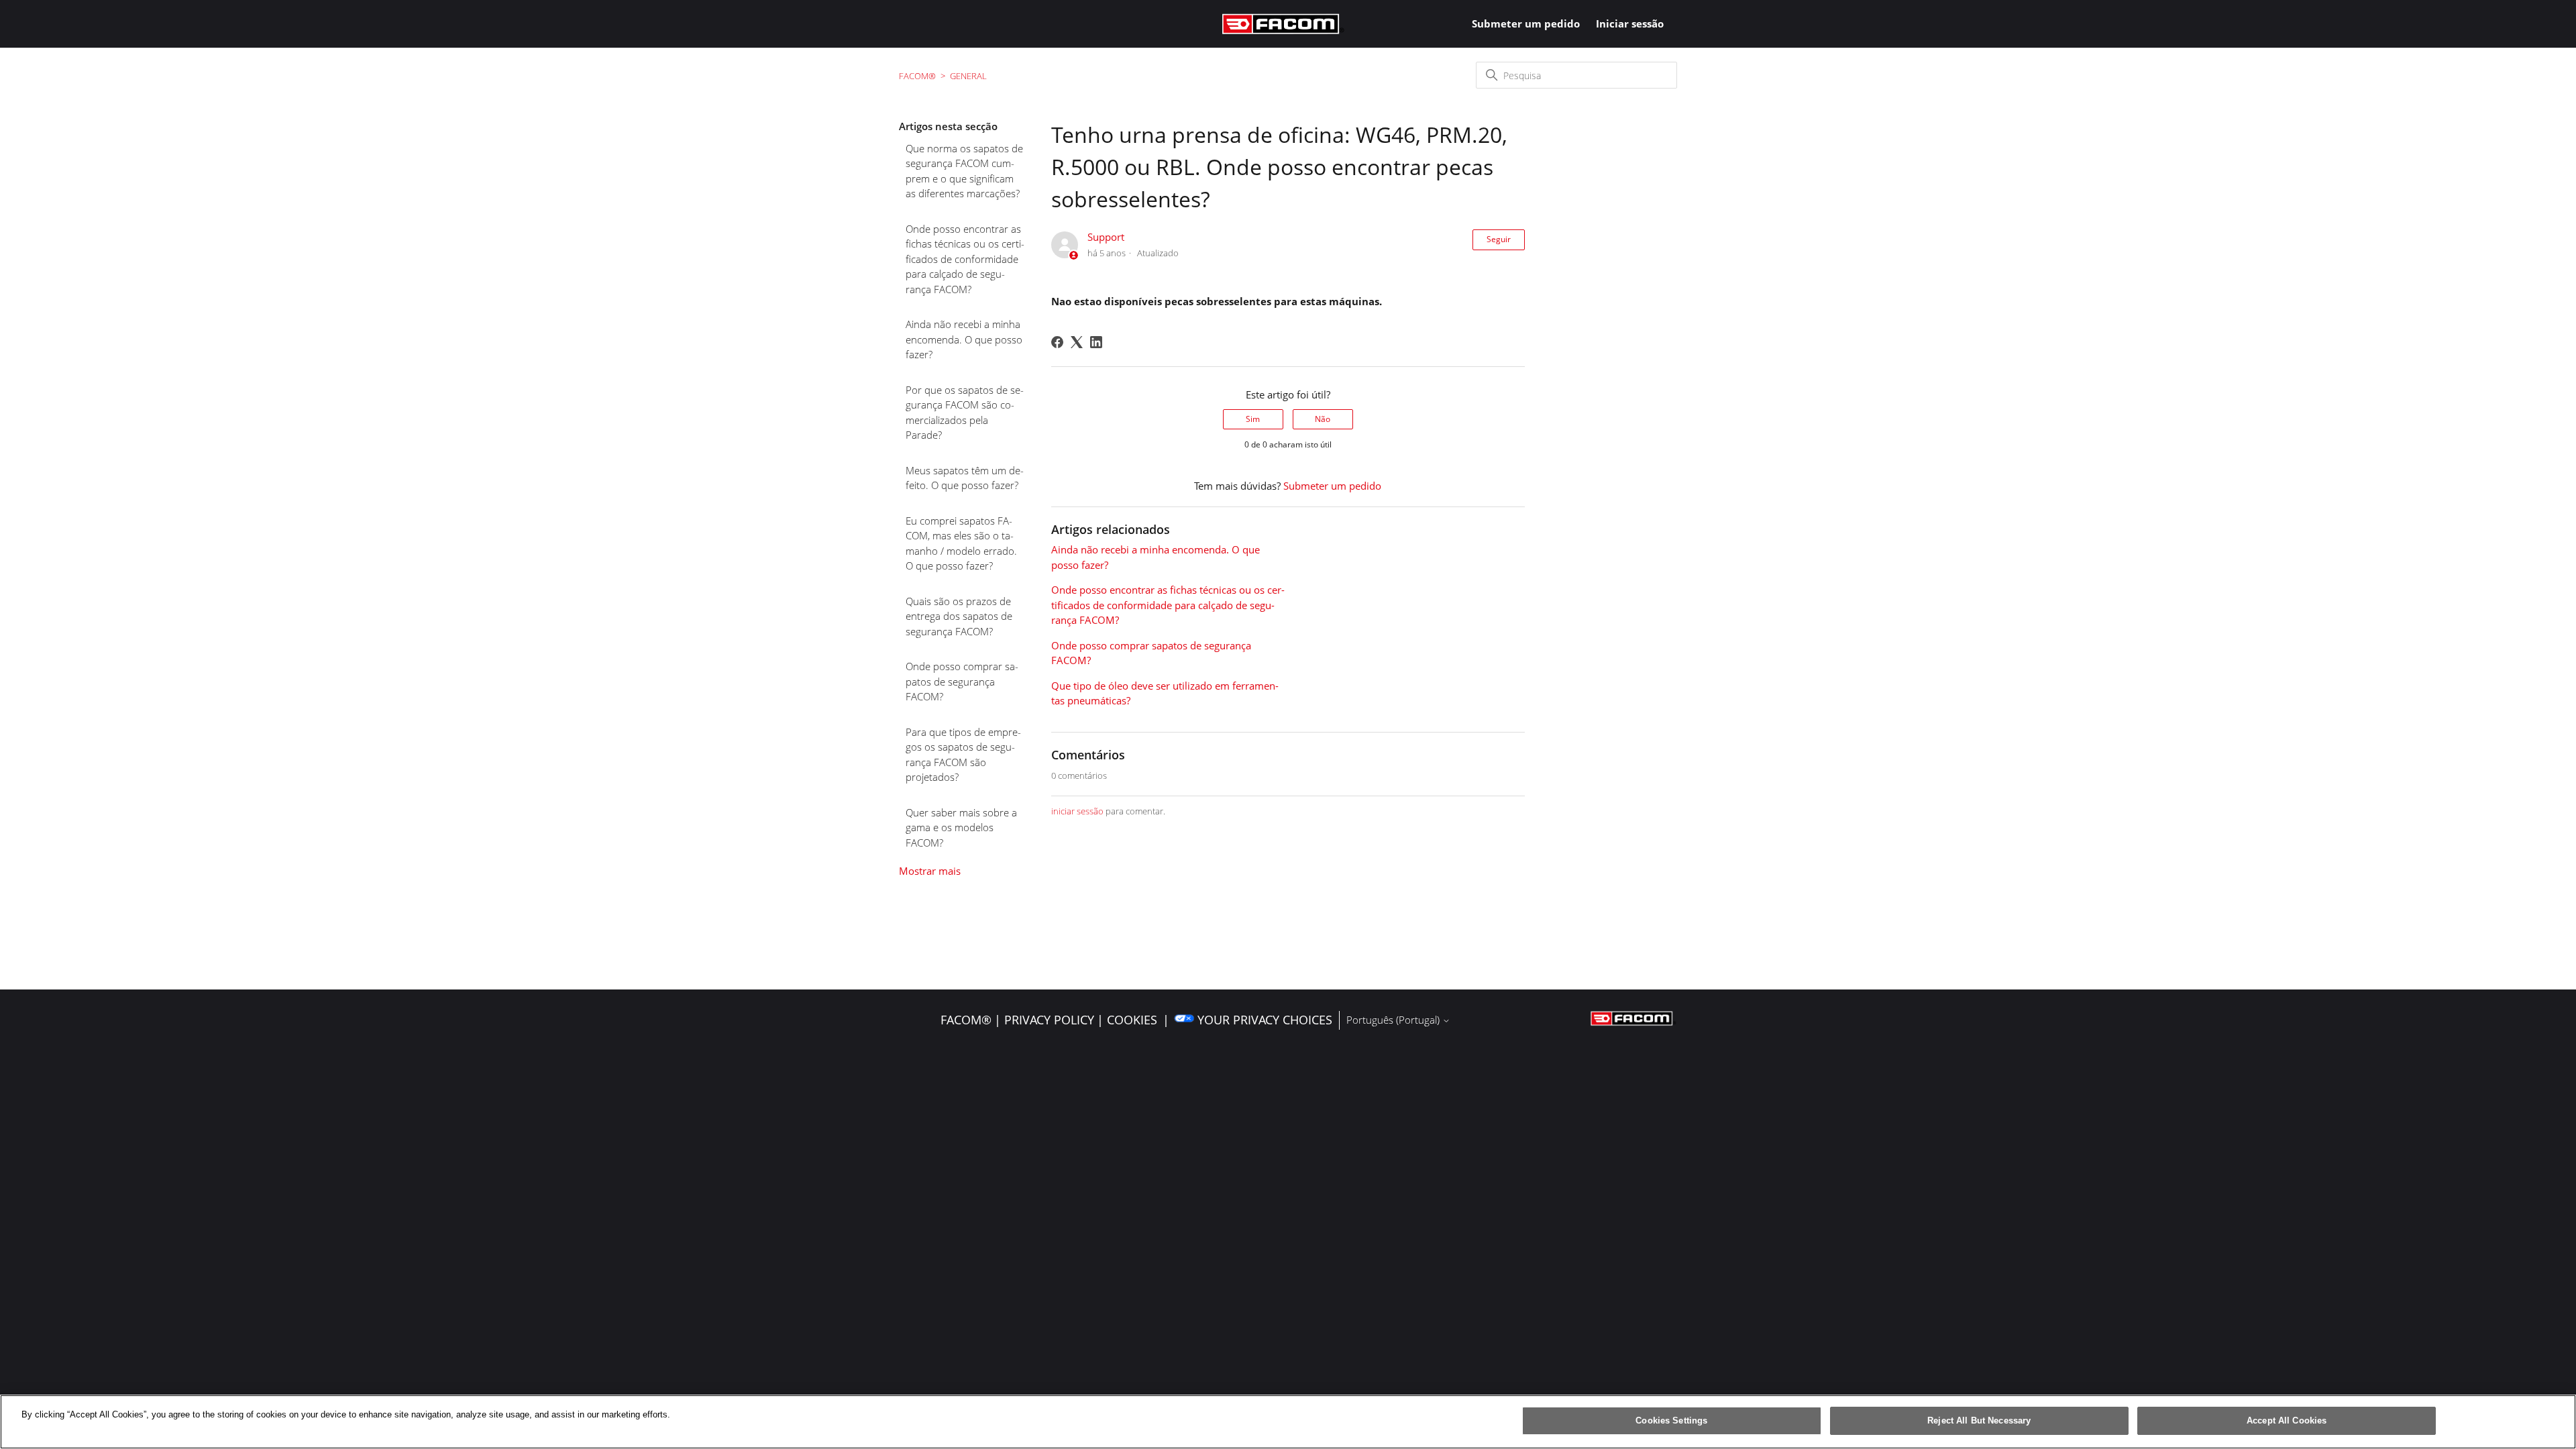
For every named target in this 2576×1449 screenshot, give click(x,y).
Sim (1253, 419)
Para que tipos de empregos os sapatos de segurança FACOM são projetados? (963, 755)
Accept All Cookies (2287, 1420)
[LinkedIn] (1096, 342)
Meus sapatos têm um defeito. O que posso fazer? (965, 478)
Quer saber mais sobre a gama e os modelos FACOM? (961, 827)
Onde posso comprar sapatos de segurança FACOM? (962, 681)
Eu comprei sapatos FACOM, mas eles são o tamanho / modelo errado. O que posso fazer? (961, 543)
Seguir (1499, 239)
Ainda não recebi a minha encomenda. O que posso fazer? (964, 339)
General (968, 76)
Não (1323, 419)
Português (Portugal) (1394, 1020)
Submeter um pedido (1526, 23)
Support (1106, 237)
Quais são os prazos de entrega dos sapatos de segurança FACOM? (959, 616)
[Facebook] (1057, 342)
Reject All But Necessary (1979, 1420)
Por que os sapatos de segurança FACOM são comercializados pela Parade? (965, 413)
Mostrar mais (930, 871)
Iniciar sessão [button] (1630, 23)
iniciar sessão (1077, 811)
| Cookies (1127, 1020)
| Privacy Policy (1044, 1020)
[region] (1288, 1422)
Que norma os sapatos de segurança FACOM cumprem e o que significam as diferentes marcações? (964, 171)
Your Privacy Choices (1265, 1020)
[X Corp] (1077, 342)
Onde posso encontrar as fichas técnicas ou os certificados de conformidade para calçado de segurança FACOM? (965, 259)
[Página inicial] (1283, 24)
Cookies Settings (1671, 1420)
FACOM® (917, 76)
